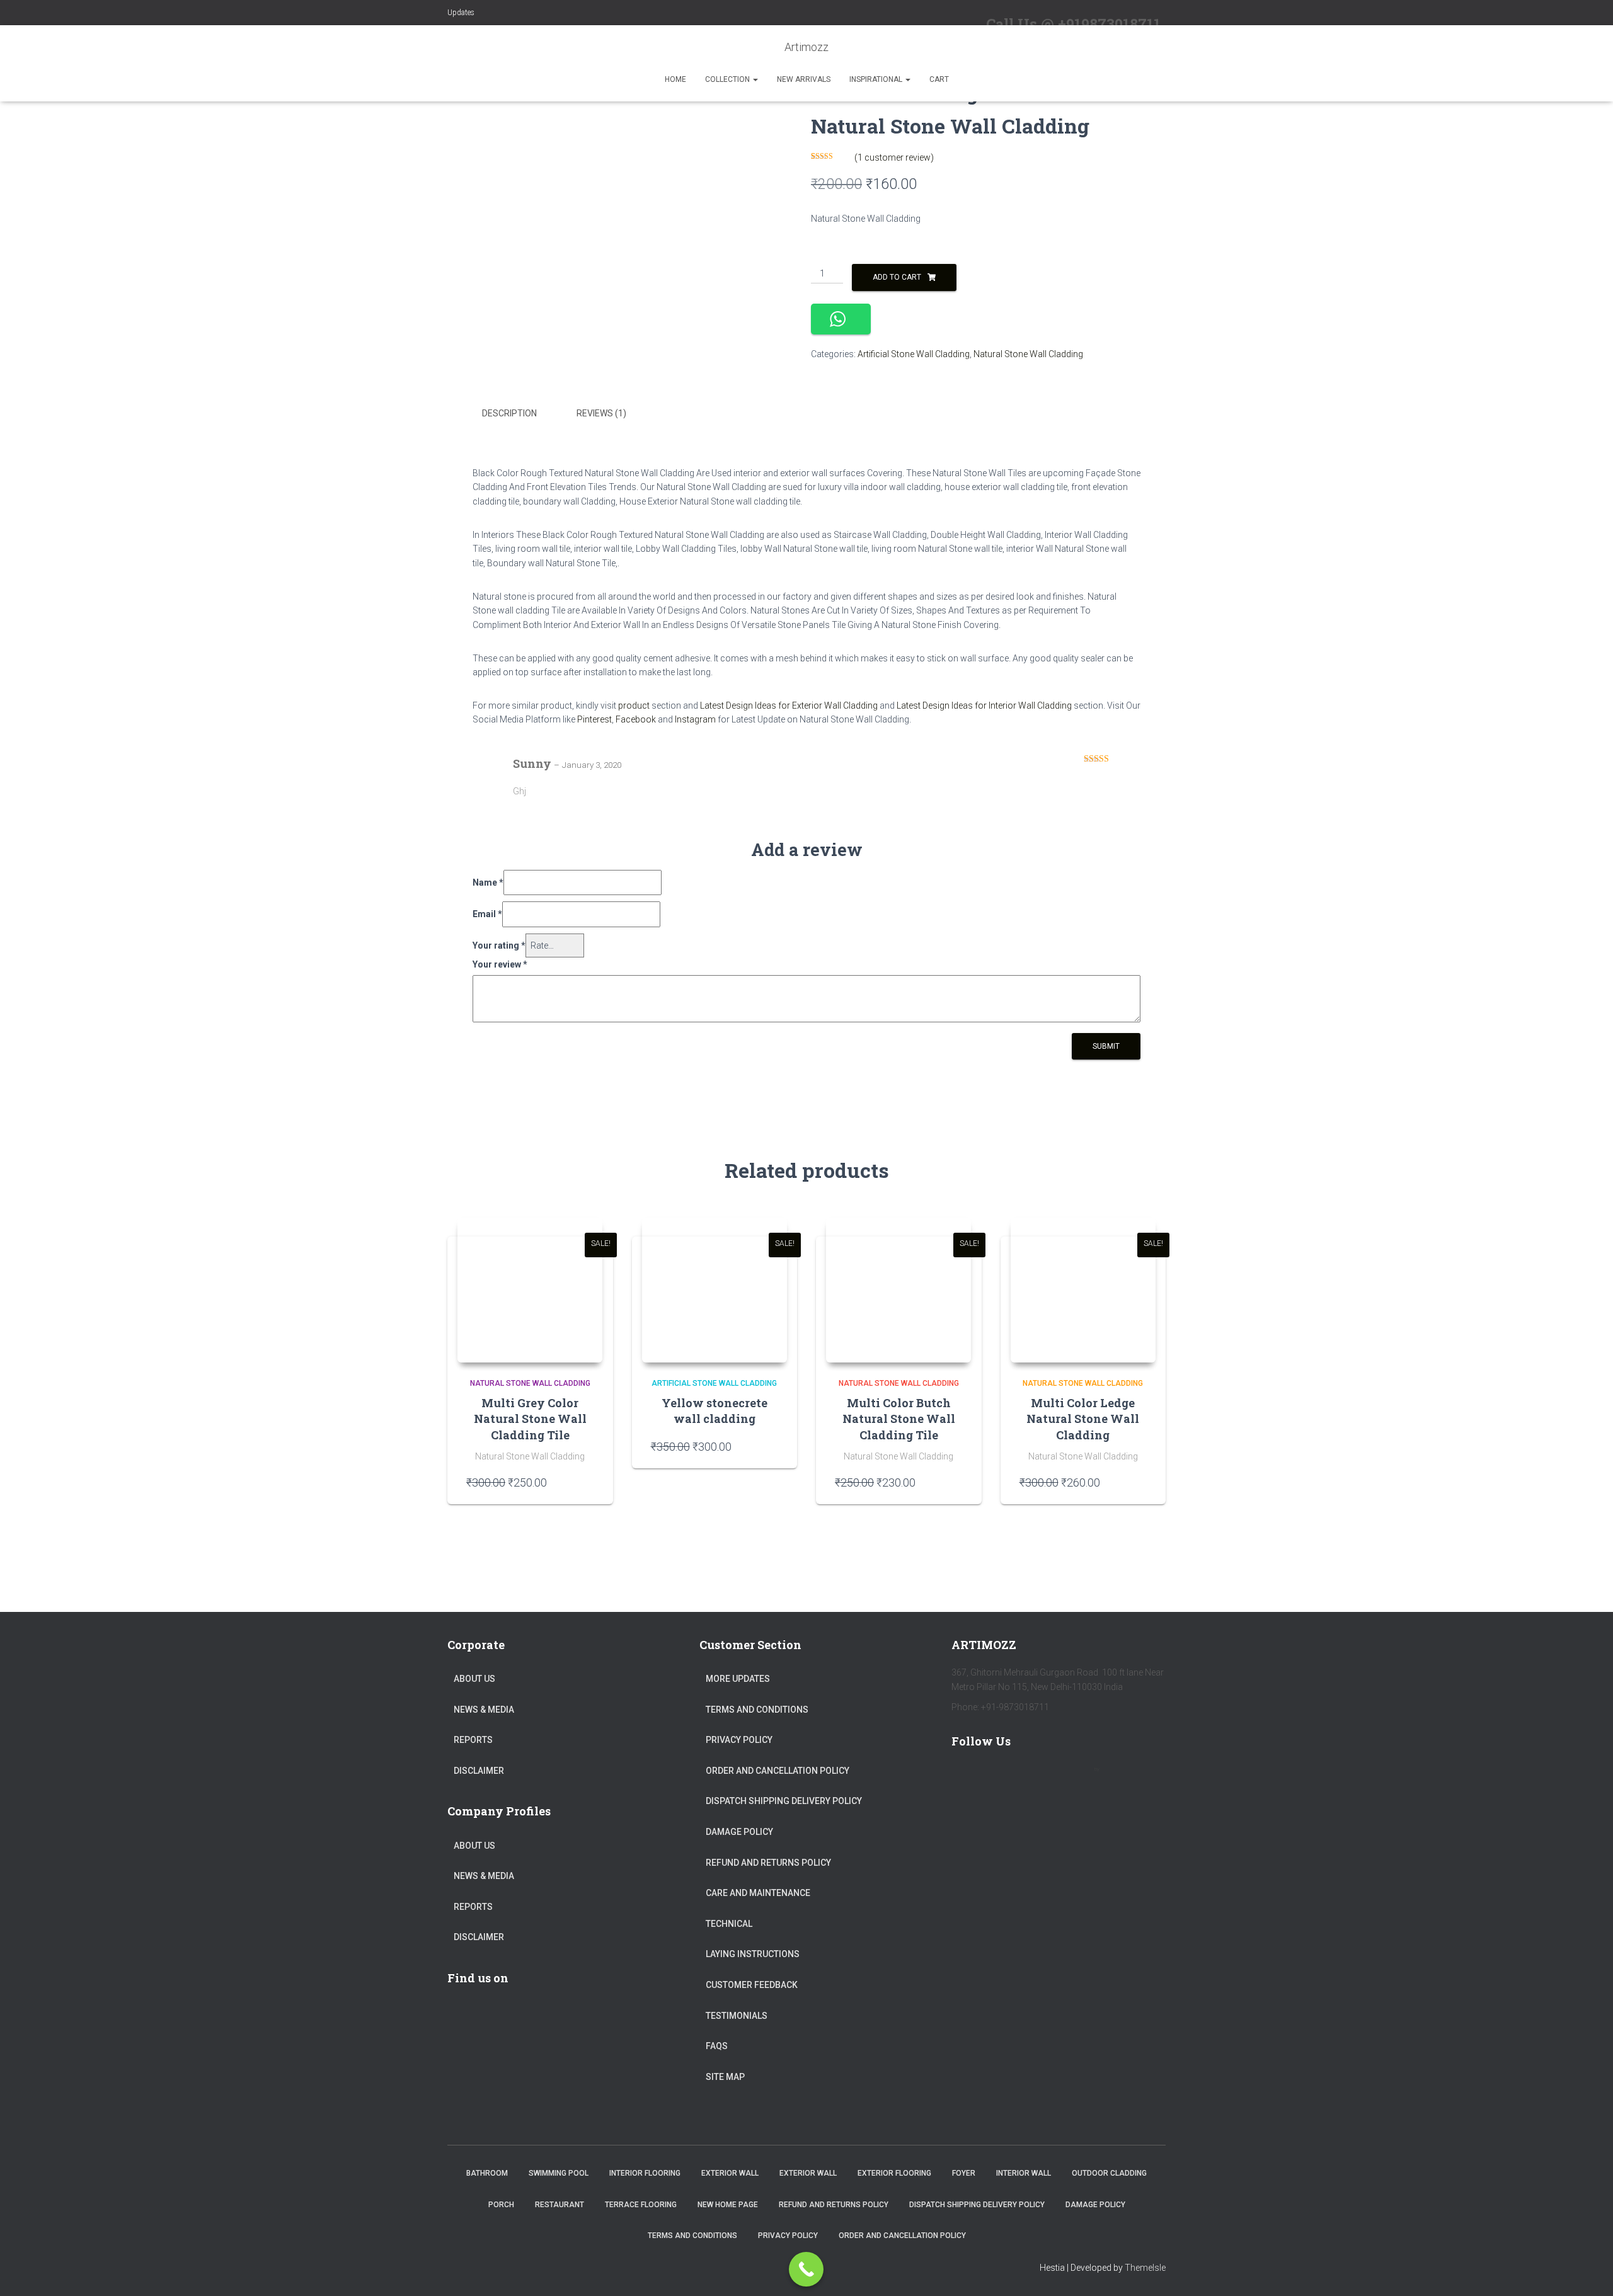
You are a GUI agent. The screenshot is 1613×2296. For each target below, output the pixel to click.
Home (675, 79)
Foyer (964, 2173)
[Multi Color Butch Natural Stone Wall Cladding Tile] (898, 1290)
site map (725, 2077)
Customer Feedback (752, 1985)
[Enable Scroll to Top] (1588, 2271)
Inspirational (877, 79)
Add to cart (897, 277)
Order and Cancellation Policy (778, 1771)
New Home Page (728, 2205)
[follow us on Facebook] (967, 1777)
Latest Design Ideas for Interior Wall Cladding (984, 705)
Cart (939, 79)
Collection (728, 79)
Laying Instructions (753, 1954)
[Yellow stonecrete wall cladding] (715, 1290)
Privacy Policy (739, 1740)
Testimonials (737, 2016)
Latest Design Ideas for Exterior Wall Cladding (790, 705)
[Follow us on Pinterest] (1040, 1777)
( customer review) (894, 157)
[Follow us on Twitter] (1003, 1777)
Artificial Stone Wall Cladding (914, 354)
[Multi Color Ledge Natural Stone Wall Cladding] (1083, 1290)
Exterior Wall (730, 2173)
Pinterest (594, 719)
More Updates (738, 1679)
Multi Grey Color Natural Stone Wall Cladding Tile (530, 1419)
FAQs (717, 2046)
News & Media (484, 1710)
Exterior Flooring (894, 2173)
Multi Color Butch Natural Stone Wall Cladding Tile (899, 1419)
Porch (501, 2205)
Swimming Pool (559, 2173)
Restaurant (560, 2205)
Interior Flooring (645, 2173)
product (634, 705)
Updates (461, 13)
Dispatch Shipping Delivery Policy (784, 1801)
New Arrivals (804, 79)
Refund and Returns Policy (768, 1863)
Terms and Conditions (757, 1710)
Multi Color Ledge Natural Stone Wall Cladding (1083, 1419)
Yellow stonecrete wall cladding (715, 1411)
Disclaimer (479, 1771)
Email (487, 914)
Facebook (636, 719)
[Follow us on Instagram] (1076, 1777)
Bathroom (487, 2173)
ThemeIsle (1145, 2268)
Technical (729, 1924)
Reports (473, 1740)
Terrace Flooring (641, 2205)
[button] (755, 79)
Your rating (499, 945)
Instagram (695, 719)
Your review (500, 964)
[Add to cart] (588, 1482)
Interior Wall (1024, 2173)
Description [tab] (509, 413)
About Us (474, 1679)
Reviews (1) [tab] (601, 413)
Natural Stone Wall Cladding (1028, 354)
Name (488, 882)
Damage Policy (739, 1832)
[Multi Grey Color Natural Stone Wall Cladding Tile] (530, 1290)
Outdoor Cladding (1109, 2173)
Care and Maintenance (758, 1893)
